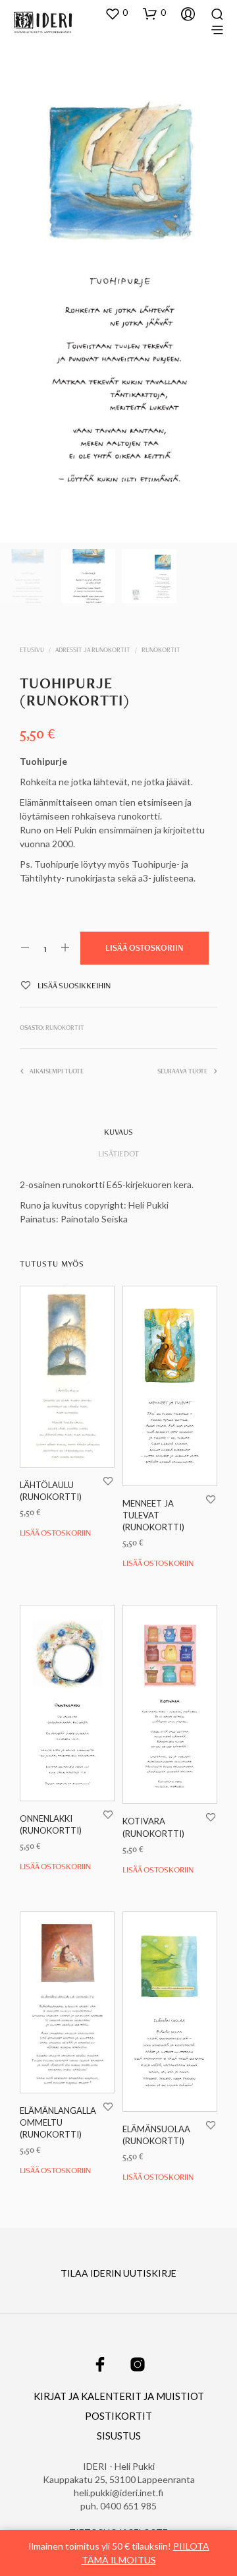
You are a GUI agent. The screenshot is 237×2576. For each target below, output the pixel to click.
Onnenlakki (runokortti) (51, 1825)
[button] (116, 13)
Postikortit (118, 2416)
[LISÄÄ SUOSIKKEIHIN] (108, 1481)
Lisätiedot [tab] (118, 1153)
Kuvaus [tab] (118, 1132)
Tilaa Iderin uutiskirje (118, 2273)
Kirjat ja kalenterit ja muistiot (119, 2396)
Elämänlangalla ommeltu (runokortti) (58, 2122)
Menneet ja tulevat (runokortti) (153, 1515)
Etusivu (32, 650)
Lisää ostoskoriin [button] (55, 1533)
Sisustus (119, 2436)
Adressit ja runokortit (93, 650)
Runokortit (161, 650)
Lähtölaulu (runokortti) (51, 1491)
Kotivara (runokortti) (153, 1828)
